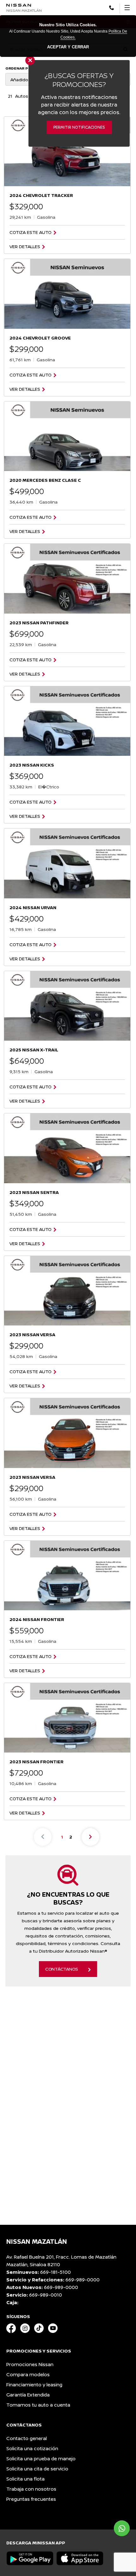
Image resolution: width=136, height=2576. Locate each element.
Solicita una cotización (32, 2448)
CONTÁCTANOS (62, 1969)
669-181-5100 (56, 2272)
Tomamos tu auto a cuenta (38, 2405)
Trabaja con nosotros (31, 2489)
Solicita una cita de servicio (37, 2469)
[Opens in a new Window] (11, 2329)
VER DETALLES (25, 247)
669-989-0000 (83, 2280)
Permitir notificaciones (79, 127)
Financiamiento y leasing (34, 2385)
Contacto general (27, 2438)
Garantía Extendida (28, 2395)
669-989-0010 (46, 2295)
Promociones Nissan (30, 2364)
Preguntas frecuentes (31, 2499)
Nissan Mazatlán (24, 10)
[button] (111, 7)
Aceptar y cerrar (68, 47)
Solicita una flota (25, 2479)
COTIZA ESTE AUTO (31, 232)
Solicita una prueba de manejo (41, 2459)
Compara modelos (28, 2374)
